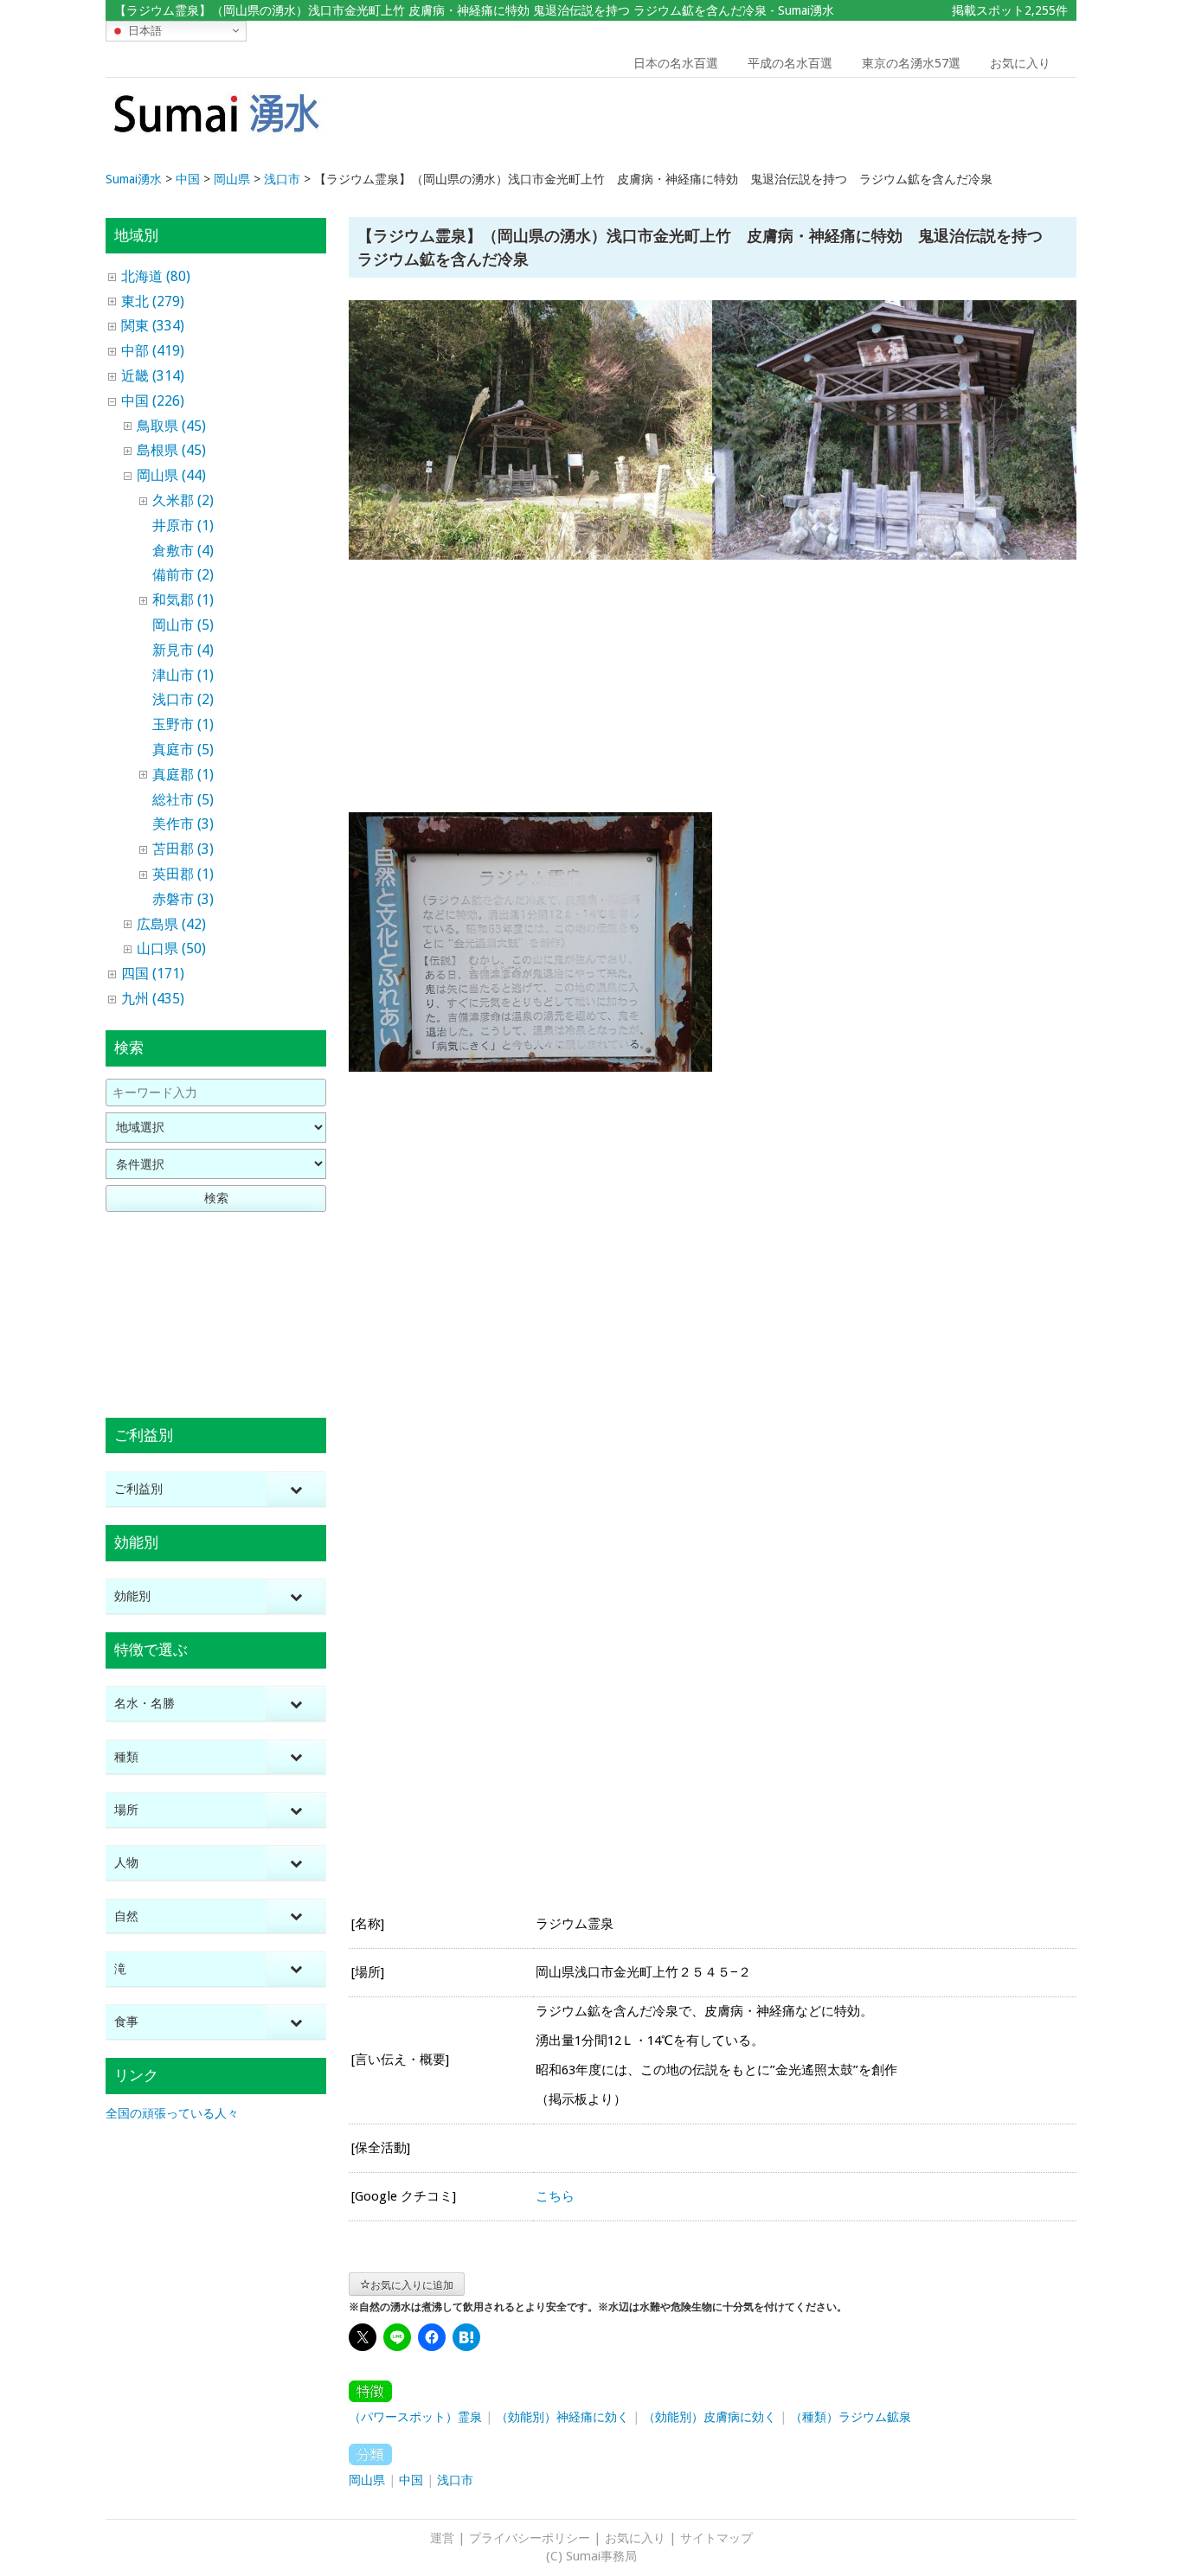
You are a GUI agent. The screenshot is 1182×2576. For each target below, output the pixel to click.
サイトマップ (716, 2538)
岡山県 (367, 2480)
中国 (411, 2480)
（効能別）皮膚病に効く (710, 2417)
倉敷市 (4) (183, 551)
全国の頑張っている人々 (172, 2113)
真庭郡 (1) (183, 775)
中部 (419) (153, 351)
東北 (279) (153, 301)
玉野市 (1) (183, 724)
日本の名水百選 (676, 63)
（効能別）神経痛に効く (562, 2417)
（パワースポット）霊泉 (415, 2417)
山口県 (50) (171, 948)
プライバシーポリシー (530, 2538)
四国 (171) (153, 974)
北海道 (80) (156, 276)
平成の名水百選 (790, 63)
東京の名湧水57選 (911, 63)
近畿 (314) (153, 376)
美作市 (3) (183, 824)
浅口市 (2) (183, 699)
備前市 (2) (183, 575)
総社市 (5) (183, 800)
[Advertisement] (953, 125)
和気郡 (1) (183, 600)
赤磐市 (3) (183, 899)
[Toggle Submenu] (296, 1489)
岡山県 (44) (171, 475)
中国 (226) (153, 401)
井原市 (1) (183, 525)
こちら (555, 2196)
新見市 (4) (183, 650)
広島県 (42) (171, 924)
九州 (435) (153, 999)
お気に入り (1020, 63)
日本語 (143, 30)
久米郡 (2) (183, 500)
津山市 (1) (183, 675)
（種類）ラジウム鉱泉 (851, 2417)
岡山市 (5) (183, 625)
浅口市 (455, 2480)
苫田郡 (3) (183, 849)
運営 (442, 2538)
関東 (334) (153, 326)
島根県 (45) (171, 450)
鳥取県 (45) (171, 426)
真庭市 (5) (183, 750)
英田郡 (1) (183, 874)
